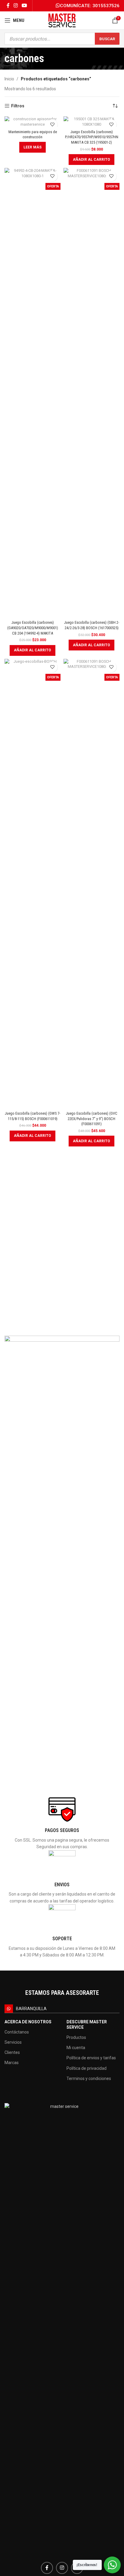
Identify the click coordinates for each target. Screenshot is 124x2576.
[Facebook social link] (8, 6)
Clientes (12, 2052)
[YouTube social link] (25, 6)
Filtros (18, 106)
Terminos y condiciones (89, 2078)
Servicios (13, 2042)
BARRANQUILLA (31, 2009)
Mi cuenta (76, 2048)
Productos (76, 2037)
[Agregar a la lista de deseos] (52, 125)
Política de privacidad (87, 2068)
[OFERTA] (91, 122)
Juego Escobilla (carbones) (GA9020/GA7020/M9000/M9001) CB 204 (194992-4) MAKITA (33, 628)
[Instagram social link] (15, 6)
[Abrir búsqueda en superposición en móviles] (62, 39)
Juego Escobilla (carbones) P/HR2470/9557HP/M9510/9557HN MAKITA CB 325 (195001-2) (92, 137)
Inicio (9, 79)
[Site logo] (62, 20)
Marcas (12, 2063)
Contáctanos (17, 2032)
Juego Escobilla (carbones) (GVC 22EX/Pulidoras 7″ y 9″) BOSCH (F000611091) (92, 1119)
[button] (91, 160)
